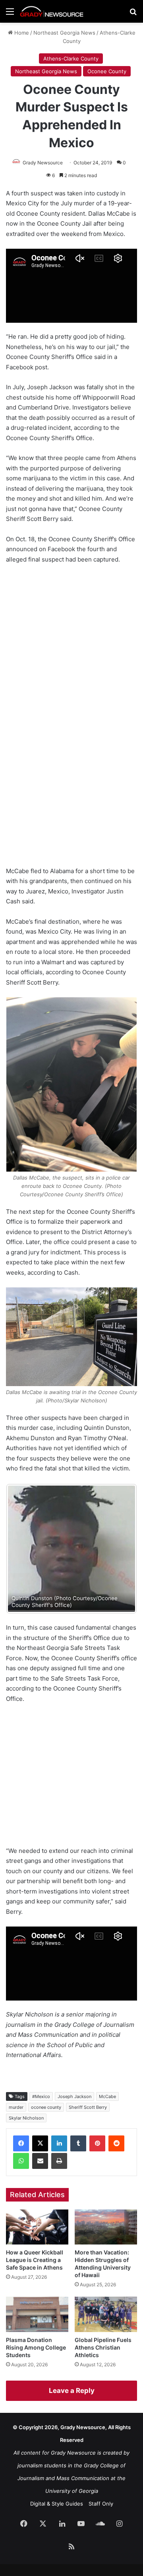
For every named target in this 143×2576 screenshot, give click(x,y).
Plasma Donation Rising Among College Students (36, 2356)
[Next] (120, 1553)
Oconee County (107, 71)
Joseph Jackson (74, 2105)
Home (21, 33)
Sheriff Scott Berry (88, 2116)
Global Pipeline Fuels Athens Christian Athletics (103, 2356)
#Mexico (41, 2105)
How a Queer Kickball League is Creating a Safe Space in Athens (35, 2269)
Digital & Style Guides (57, 2512)
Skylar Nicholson (26, 2127)
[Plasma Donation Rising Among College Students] (37, 2323)
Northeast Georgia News (64, 33)
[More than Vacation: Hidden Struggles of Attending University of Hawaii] (106, 2236)
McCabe (107, 2105)
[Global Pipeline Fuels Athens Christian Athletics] (106, 2323)
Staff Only (101, 2512)
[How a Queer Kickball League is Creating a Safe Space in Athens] (37, 2236)
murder (16, 2116)
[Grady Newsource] (52, 11)
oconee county (46, 2116)
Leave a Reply (72, 2399)
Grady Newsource (43, 163)
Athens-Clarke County (71, 59)
